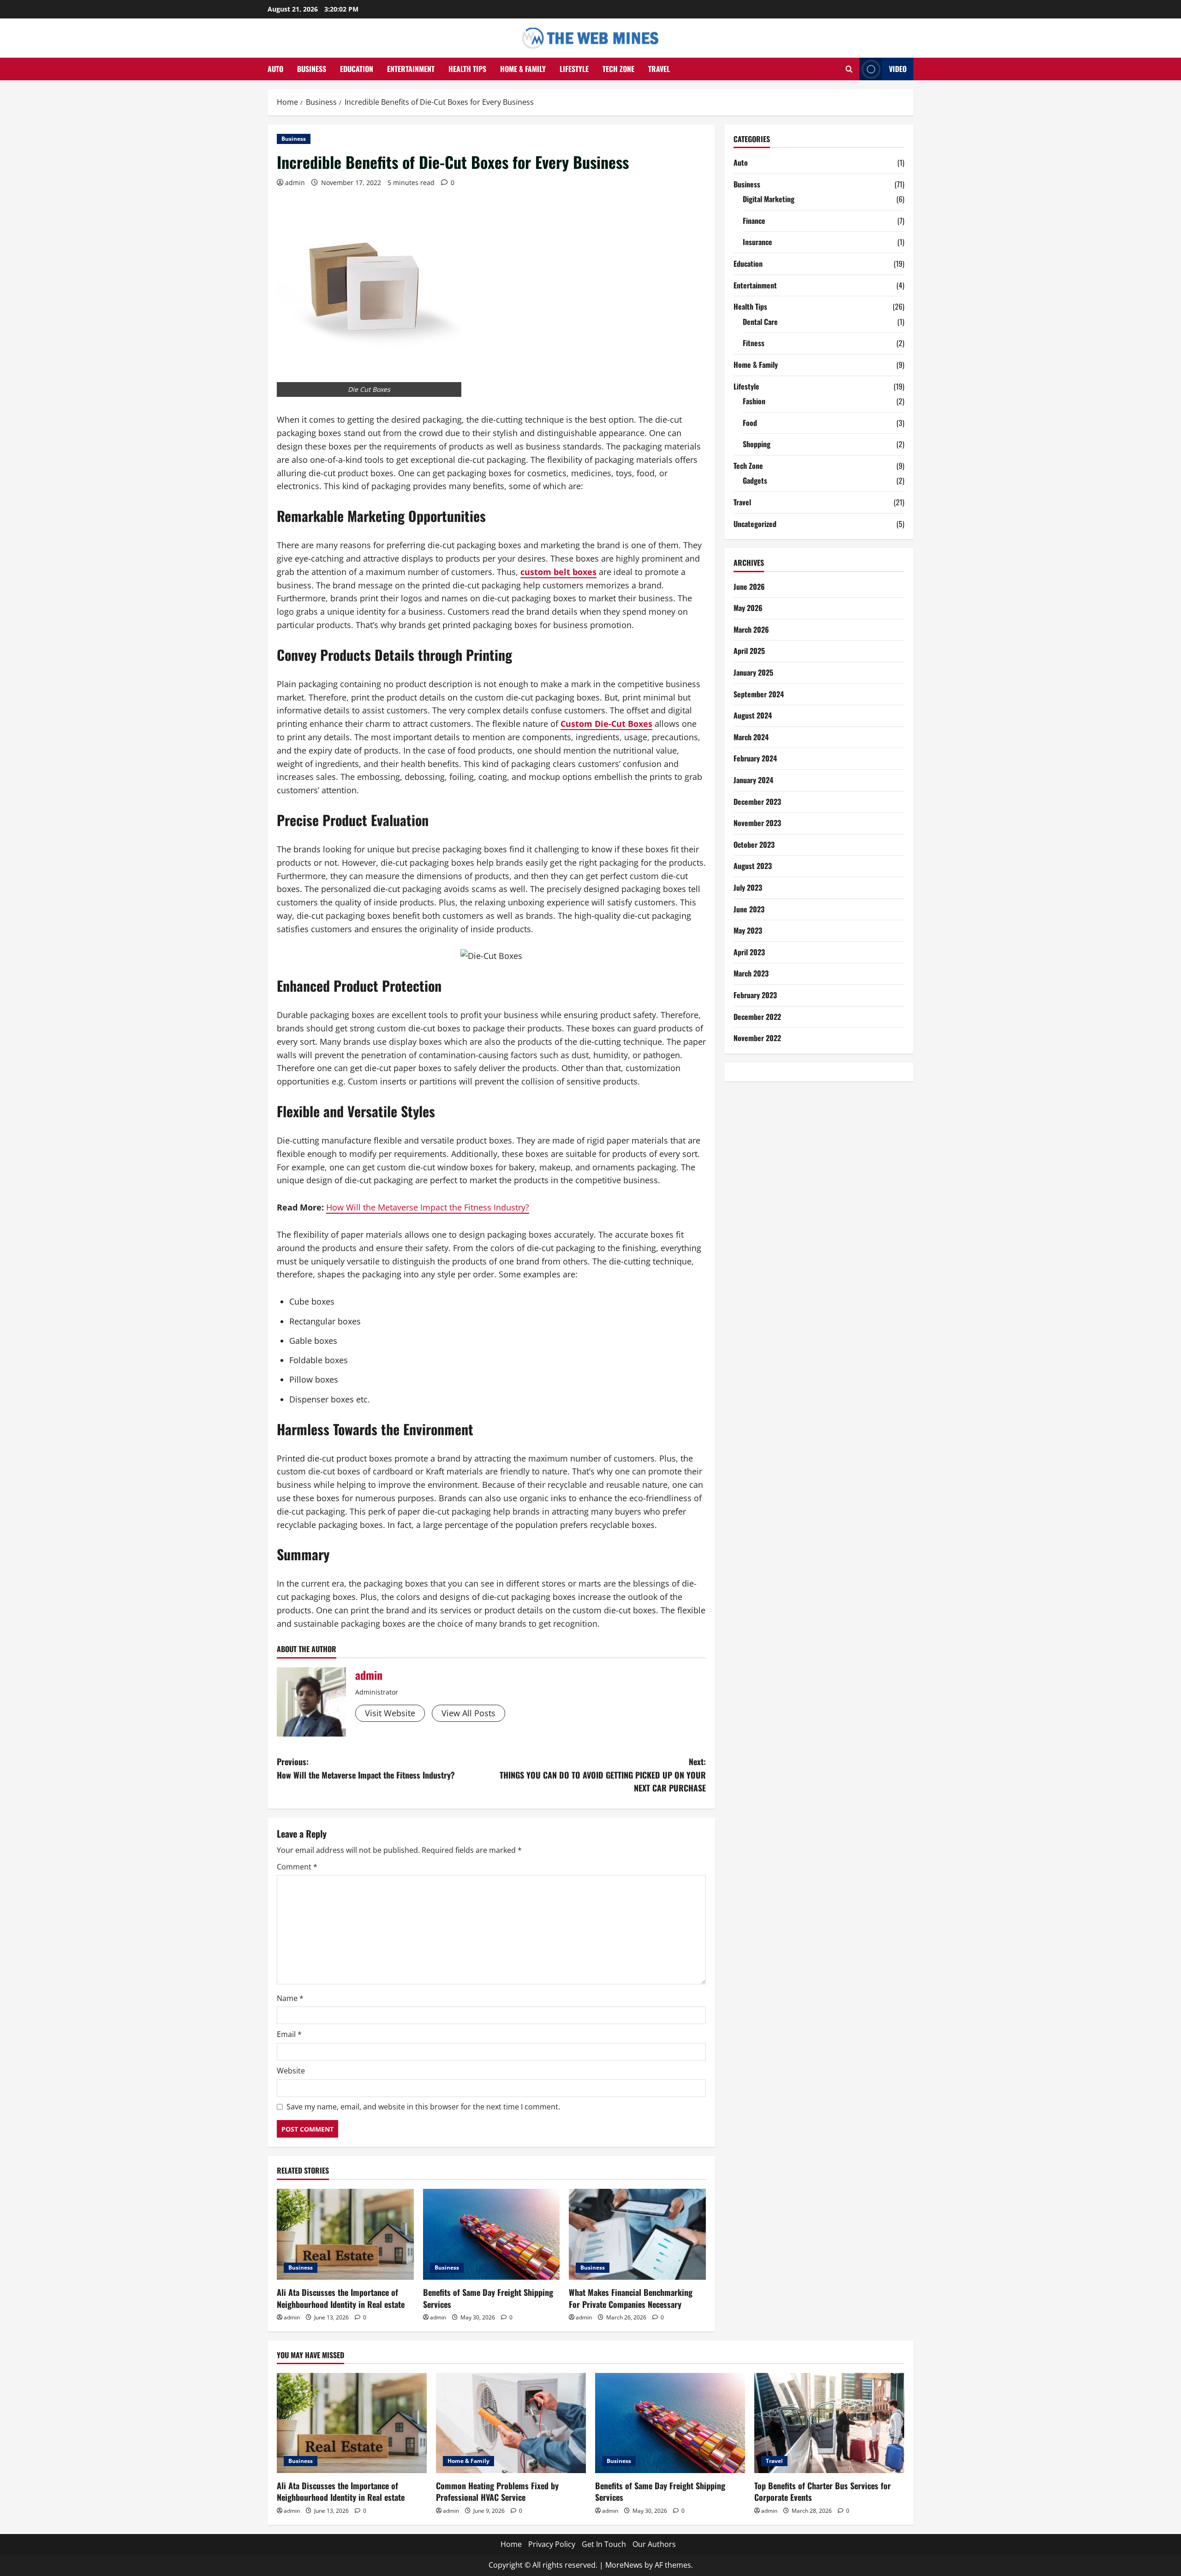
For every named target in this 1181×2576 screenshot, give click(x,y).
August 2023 (753, 866)
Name (290, 1998)
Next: (603, 1775)
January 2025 (753, 672)
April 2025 (749, 651)
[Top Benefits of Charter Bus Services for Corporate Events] (829, 2423)
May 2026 (748, 608)
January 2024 (753, 780)
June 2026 (749, 587)
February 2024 (755, 758)
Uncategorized (755, 524)
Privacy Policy (552, 2544)
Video (898, 69)
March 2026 (751, 629)
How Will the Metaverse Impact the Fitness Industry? (428, 1207)
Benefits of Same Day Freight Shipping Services (488, 2298)
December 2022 (757, 1017)
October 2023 (754, 845)
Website (291, 2071)
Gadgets (755, 480)
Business (312, 69)
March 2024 (751, 737)
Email (289, 2034)
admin (295, 183)
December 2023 (757, 802)
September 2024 (759, 694)
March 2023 (751, 973)
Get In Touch (604, 2544)
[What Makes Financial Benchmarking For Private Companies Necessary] (637, 2235)
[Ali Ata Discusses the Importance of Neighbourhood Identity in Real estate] (345, 2235)
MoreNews (624, 2565)
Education (357, 69)
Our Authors (654, 2544)
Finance (754, 221)
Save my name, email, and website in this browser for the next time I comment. (423, 2107)
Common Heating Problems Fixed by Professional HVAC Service (497, 2491)
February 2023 (755, 995)
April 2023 (749, 952)
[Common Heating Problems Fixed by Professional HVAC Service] (511, 2423)
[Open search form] (849, 69)
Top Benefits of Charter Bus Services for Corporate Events (823, 2491)
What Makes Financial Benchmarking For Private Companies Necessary (631, 2298)
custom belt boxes (558, 572)
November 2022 (757, 1038)
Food (750, 423)
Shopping (757, 444)
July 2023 (748, 887)
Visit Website (390, 1713)
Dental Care (760, 322)
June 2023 (749, 909)
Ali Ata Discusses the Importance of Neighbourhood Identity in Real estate (341, 2298)
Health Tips (467, 69)
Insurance (758, 242)
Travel (659, 69)
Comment (297, 1867)
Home (511, 2544)
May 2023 (748, 930)
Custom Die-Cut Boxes (606, 724)
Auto (275, 69)
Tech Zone (618, 69)
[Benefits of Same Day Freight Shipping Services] (492, 2235)
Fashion (754, 401)
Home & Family (523, 69)
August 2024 (753, 715)
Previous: (366, 1768)
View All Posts (468, 1713)
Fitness (754, 343)
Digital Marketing (769, 199)
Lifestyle (574, 69)
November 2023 (757, 823)
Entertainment (411, 69)
